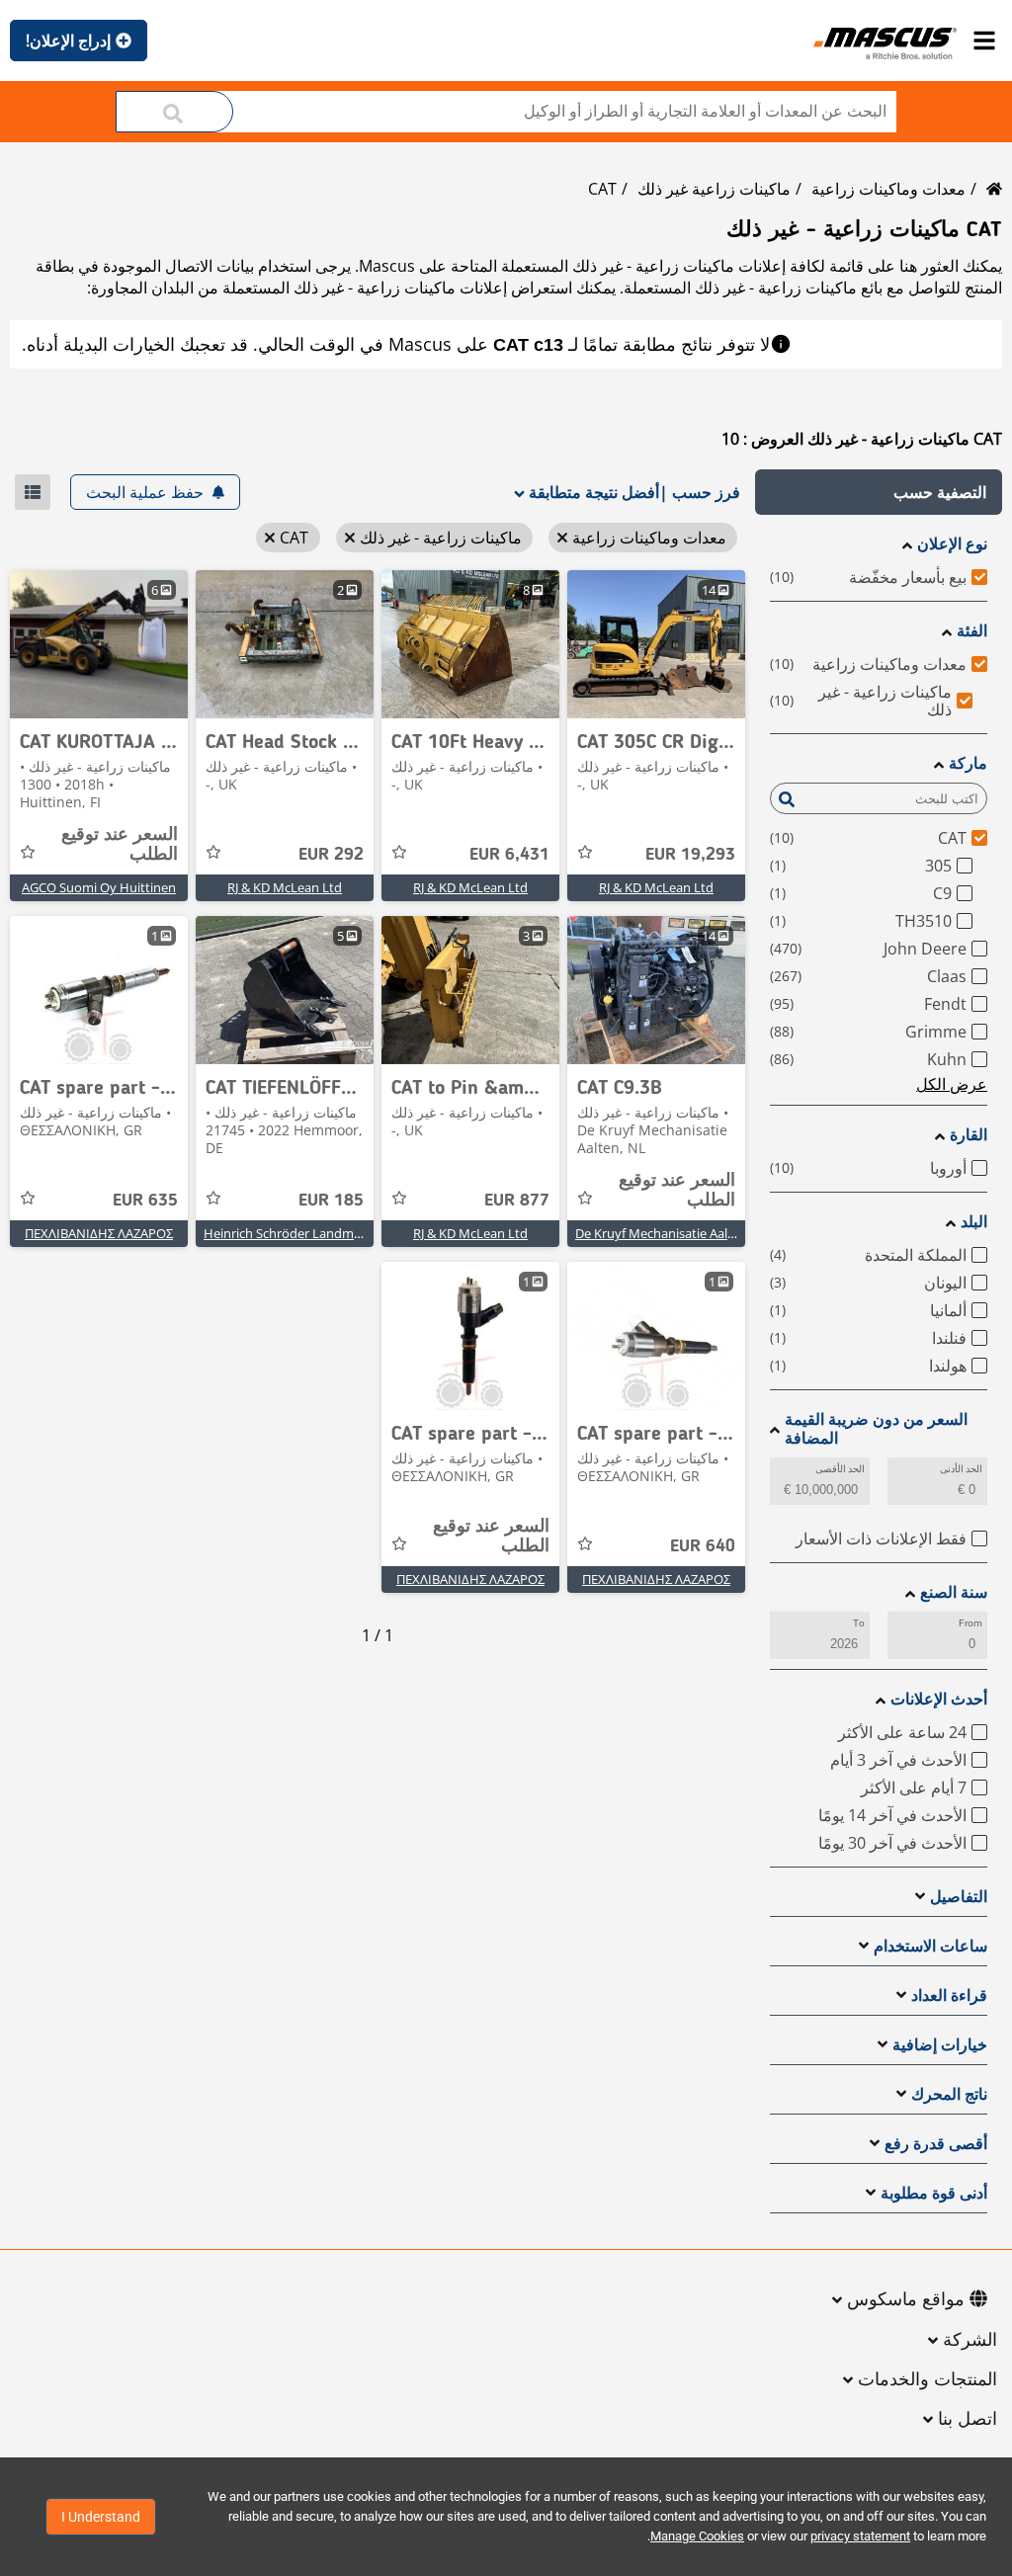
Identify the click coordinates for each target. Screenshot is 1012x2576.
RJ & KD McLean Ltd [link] (656, 887)
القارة (969, 1135)
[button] (879, 492)
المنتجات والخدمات (928, 2380)
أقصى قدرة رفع (936, 2144)
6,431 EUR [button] (509, 855)
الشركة (970, 2341)
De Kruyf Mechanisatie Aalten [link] (661, 1233)
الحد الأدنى (961, 1469)
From (970, 1623)
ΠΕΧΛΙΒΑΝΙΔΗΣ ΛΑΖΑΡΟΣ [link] (99, 1233)
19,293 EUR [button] (690, 855)
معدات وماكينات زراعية (888, 189)
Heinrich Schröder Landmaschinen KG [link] (315, 1233)
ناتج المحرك (949, 2094)
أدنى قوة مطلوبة (934, 2193)
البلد (974, 1222)
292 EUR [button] (331, 855)
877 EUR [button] (517, 1201)
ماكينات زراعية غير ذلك (714, 189)
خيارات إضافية (940, 2045)
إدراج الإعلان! (68, 41)
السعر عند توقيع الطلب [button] (120, 845)
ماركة (968, 763)
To (859, 1623)
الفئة (972, 631)
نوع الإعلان (952, 544)
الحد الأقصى (840, 1469)
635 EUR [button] (145, 1201)
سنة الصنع (954, 1592)
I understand (101, 2517)
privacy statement (860, 2536)
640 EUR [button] (703, 1546)
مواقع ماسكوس (906, 2300)
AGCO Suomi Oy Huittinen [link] (99, 887)
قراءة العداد (949, 1995)
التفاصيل (959, 1897)
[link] (656, 644)
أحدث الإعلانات (939, 1699)
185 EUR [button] (331, 1201)
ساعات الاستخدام (930, 1946)
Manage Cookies (697, 2536)
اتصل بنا (968, 2420)
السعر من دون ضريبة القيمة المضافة (876, 1429)
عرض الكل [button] (952, 1084)
